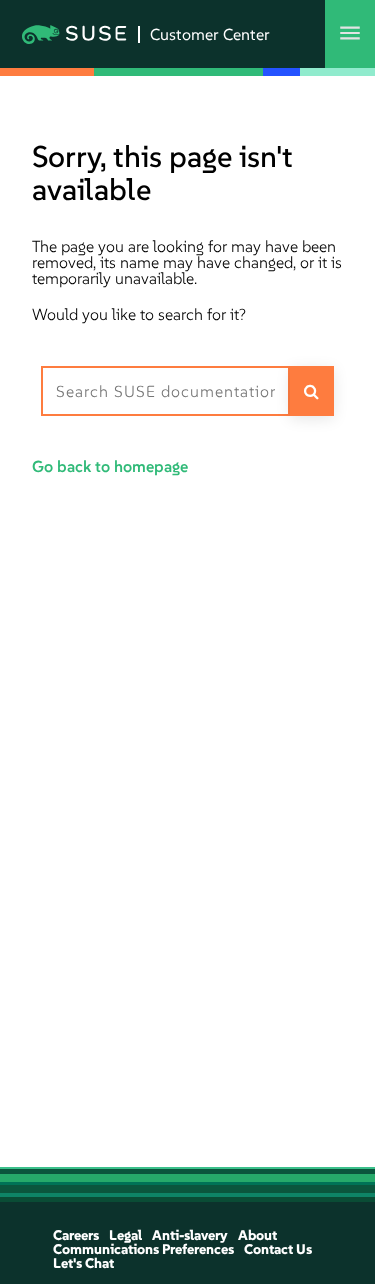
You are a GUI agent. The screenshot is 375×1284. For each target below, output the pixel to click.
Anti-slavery (190, 1235)
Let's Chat (83, 1263)
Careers (76, 1235)
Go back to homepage (110, 466)
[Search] (312, 391)
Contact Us (278, 1249)
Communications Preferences (143, 1249)
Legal (125, 1235)
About (257, 1235)
